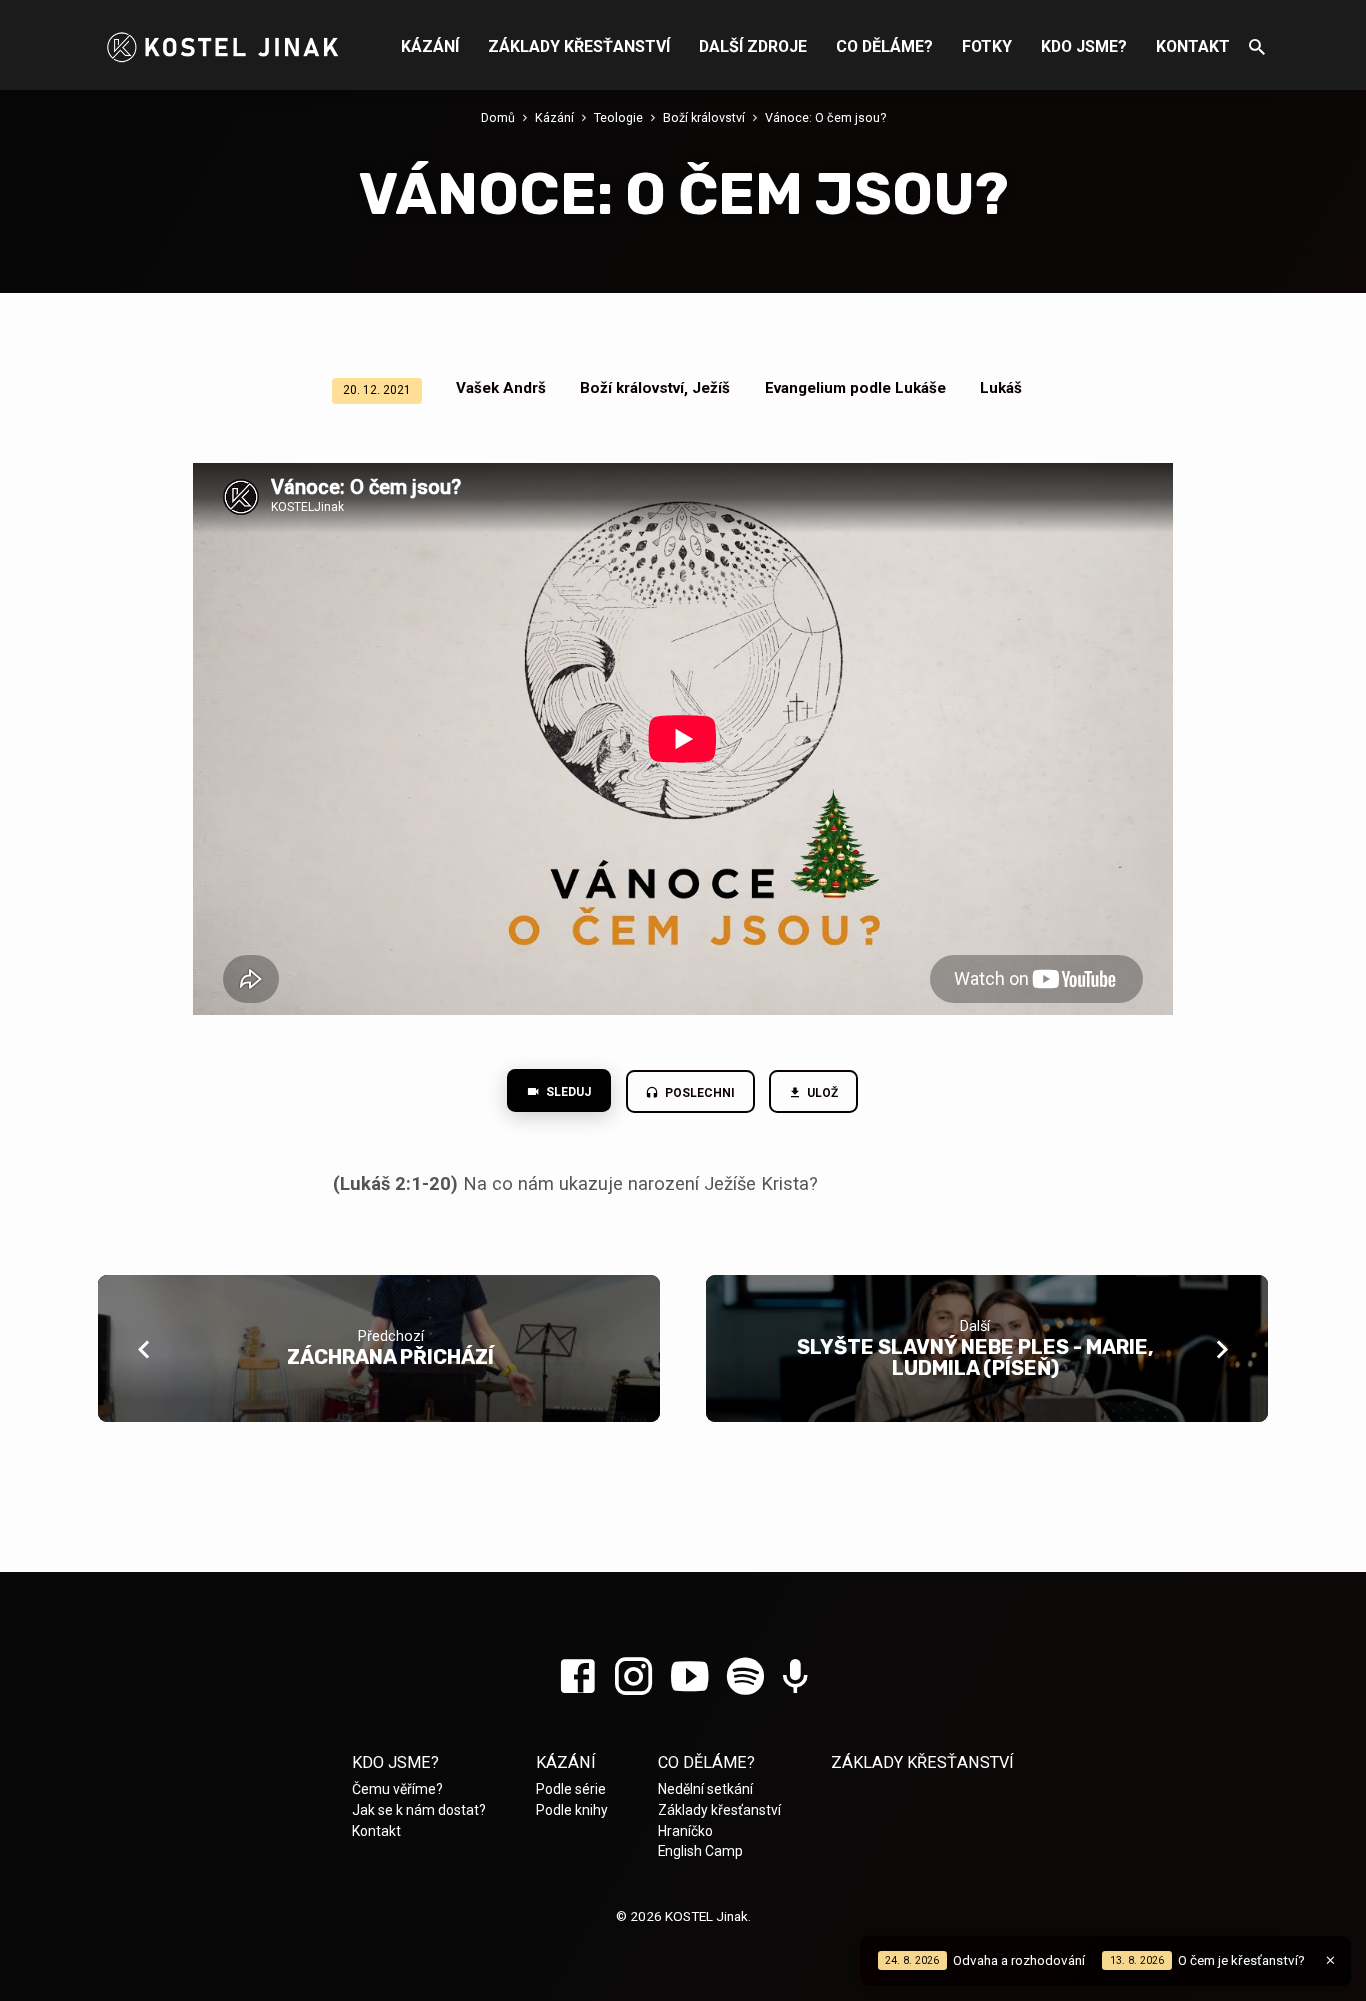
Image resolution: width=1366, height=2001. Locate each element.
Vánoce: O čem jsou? (825, 117)
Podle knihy (572, 1810)
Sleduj (567, 1092)
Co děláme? (884, 46)
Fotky (987, 46)
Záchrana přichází (390, 1357)
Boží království (704, 117)
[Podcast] (795, 1678)
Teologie (618, 117)
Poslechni (698, 1093)
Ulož (822, 1093)
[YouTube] (689, 1677)
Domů (498, 117)
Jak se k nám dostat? (419, 1810)
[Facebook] (577, 1677)
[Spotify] (745, 1677)
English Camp (700, 1851)
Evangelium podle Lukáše (855, 388)
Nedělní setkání (705, 1789)
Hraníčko (685, 1831)
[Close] (1330, 1960)
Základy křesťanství (579, 46)
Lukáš (1001, 388)
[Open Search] (1257, 47)
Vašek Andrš (501, 388)
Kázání (430, 46)
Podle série (571, 1789)
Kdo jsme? (1084, 46)
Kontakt (1193, 46)
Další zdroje (753, 46)
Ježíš (711, 388)
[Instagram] (633, 1677)
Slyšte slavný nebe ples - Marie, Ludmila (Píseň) (975, 1357)
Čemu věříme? (397, 1789)
